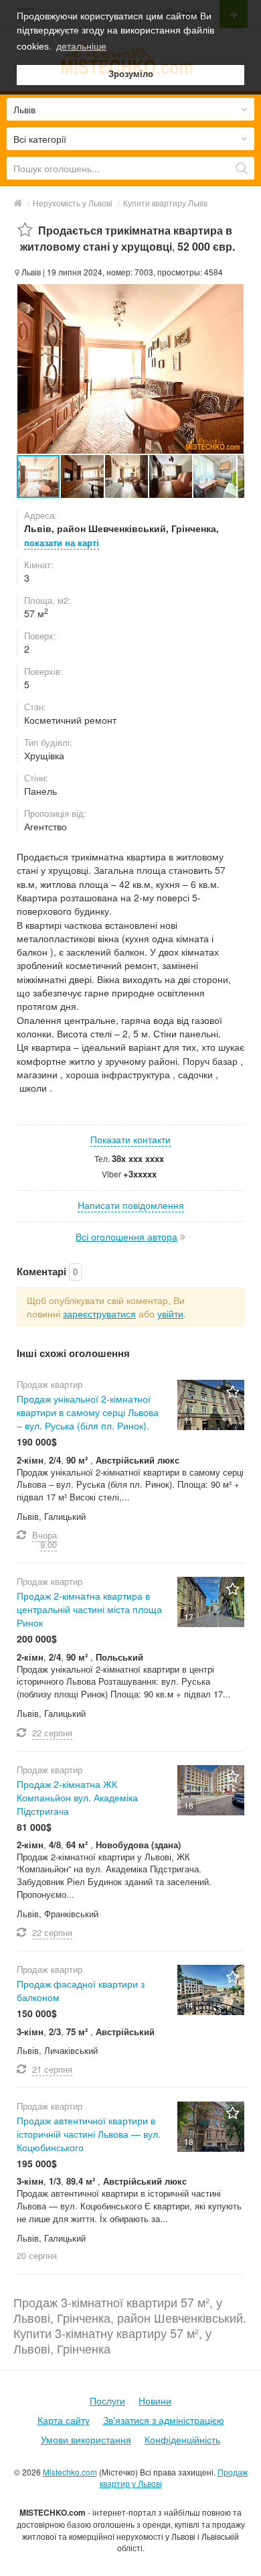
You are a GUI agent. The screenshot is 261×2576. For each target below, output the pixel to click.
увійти (170, 1313)
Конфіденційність (182, 2439)
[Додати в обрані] (25, 230)
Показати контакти (130, 1139)
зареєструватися (99, 1313)
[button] (83, 476)
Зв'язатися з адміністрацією (164, 2420)
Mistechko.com (70, 2472)
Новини (155, 2400)
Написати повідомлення (131, 1205)
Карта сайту (64, 2420)
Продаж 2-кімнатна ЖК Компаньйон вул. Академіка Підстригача (77, 1797)
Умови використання (86, 2439)
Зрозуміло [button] (131, 74)
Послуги (107, 2400)
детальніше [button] (81, 46)
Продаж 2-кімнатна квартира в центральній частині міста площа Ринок (89, 1609)
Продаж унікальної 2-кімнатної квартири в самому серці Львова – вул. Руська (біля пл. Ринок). (88, 1412)
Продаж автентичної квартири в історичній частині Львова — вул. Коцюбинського (89, 2134)
